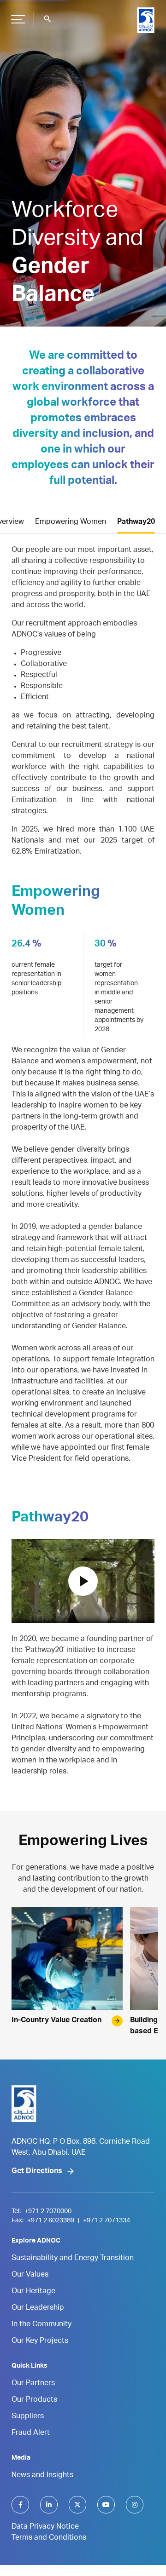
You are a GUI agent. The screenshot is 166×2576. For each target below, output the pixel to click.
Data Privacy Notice (45, 2527)
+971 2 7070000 (48, 2212)
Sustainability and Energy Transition (73, 2259)
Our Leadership (38, 2308)
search (47, 19)
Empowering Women (71, 522)
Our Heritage (33, 2292)
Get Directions (37, 2172)
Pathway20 (136, 522)
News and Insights (42, 2476)
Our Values (30, 2275)
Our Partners (33, 2384)
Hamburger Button (18, 19)
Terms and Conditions (49, 2538)
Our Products (34, 2400)
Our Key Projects (40, 2341)
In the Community (41, 2325)
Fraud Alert (31, 2433)
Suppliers (28, 2417)
